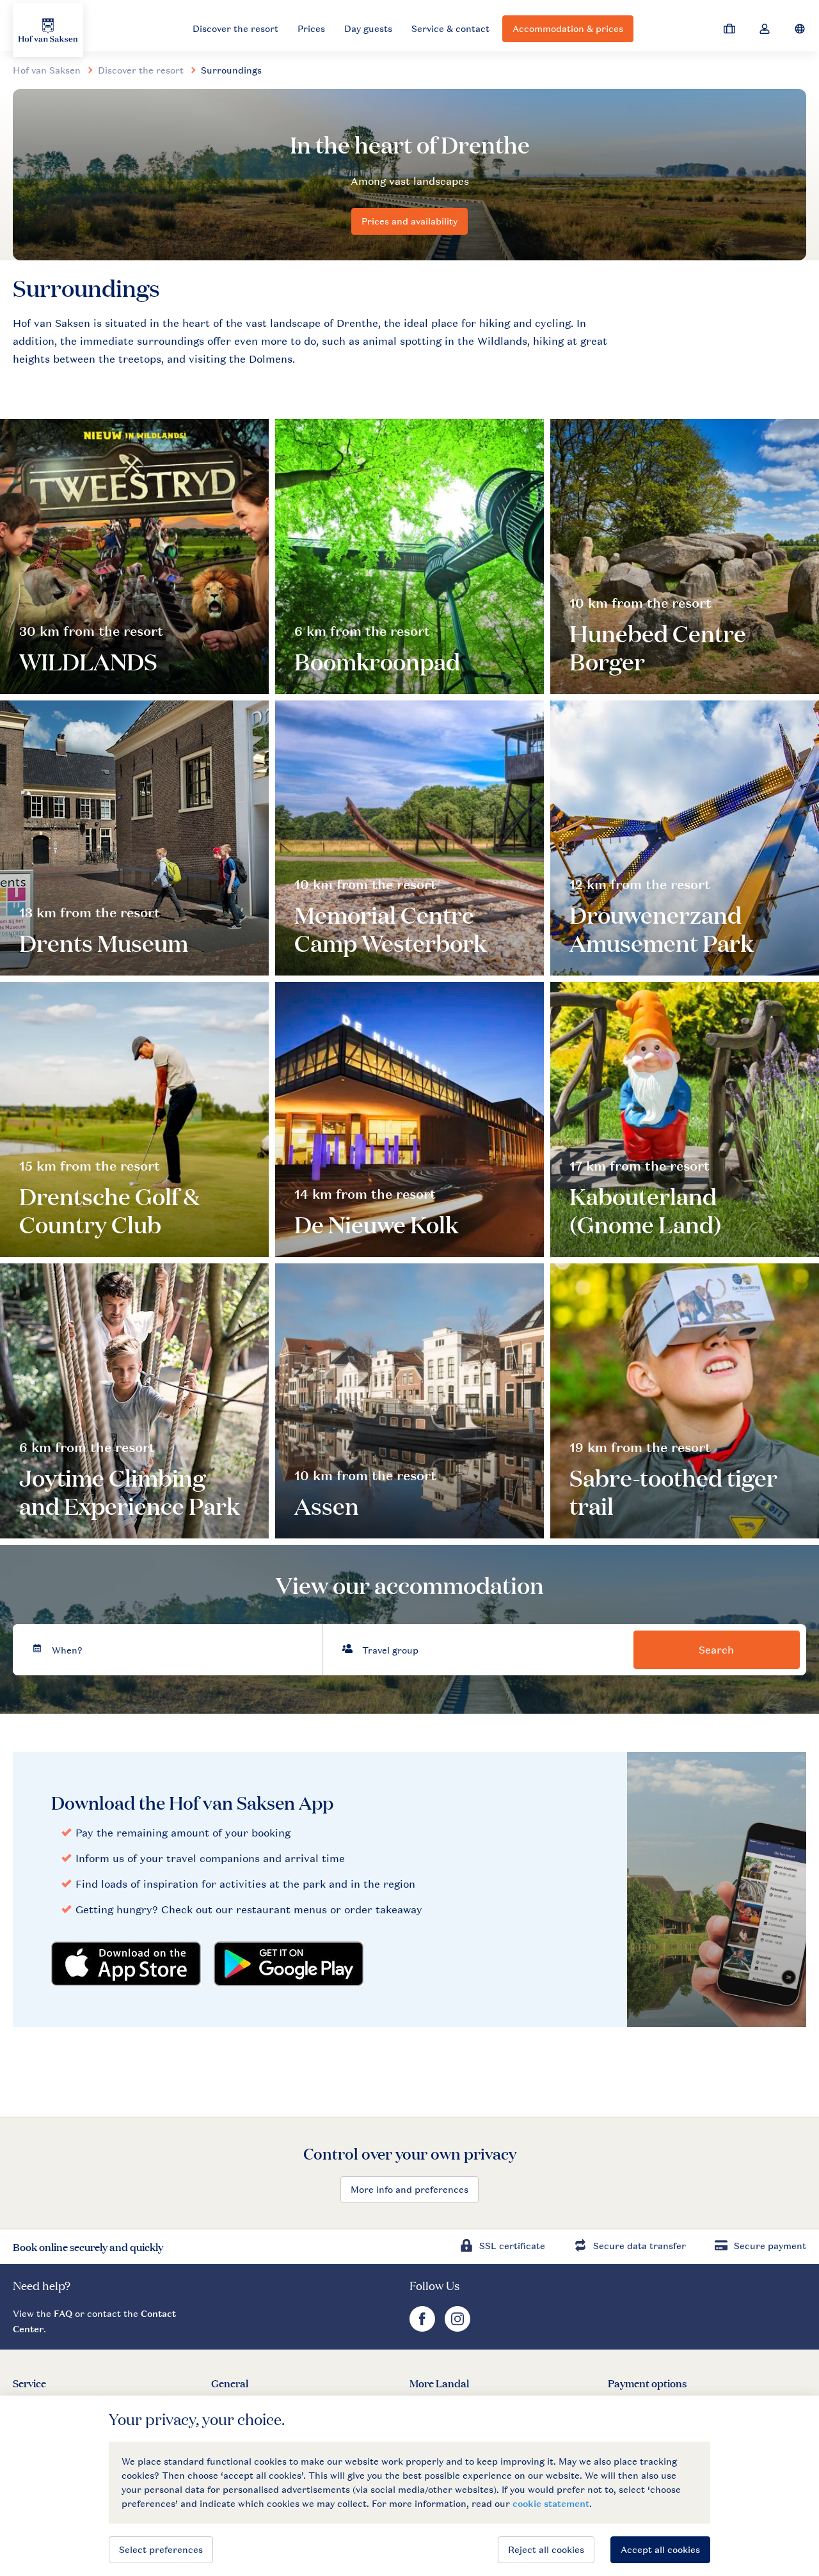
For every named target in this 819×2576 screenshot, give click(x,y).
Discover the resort (235, 28)
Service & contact (450, 28)
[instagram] (457, 2328)
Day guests (368, 28)
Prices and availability (409, 221)
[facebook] (424, 2328)
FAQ (63, 2313)
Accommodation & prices (568, 28)
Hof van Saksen (47, 70)
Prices (311, 28)
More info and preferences (409, 2189)
